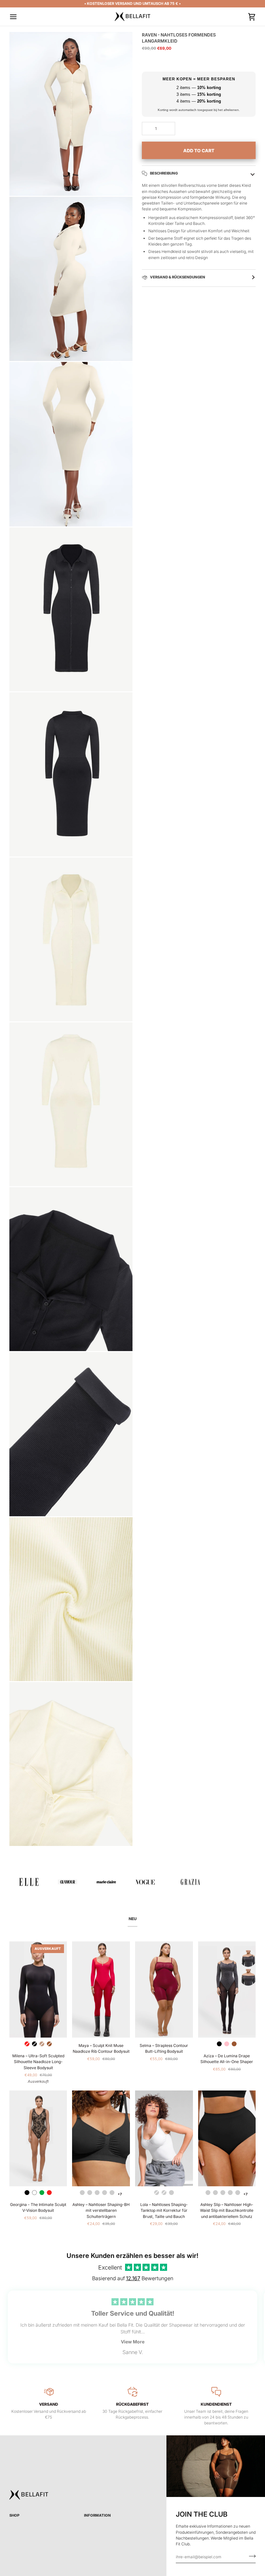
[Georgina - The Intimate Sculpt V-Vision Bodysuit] (38, 2139)
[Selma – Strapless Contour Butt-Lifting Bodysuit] (164, 1990)
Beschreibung (164, 173)
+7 (120, 2194)
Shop (14, 2515)
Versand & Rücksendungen (177, 277)
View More (133, 2342)
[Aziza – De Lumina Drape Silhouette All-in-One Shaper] (227, 1990)
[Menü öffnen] (19, 17)
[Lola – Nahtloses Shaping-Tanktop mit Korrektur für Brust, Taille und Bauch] (164, 2139)
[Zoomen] (21, 184)
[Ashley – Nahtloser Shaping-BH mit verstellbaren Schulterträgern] (101, 2139)
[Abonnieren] (250, 2556)
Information (97, 2515)
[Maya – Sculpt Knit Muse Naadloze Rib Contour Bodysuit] (101, 1990)
